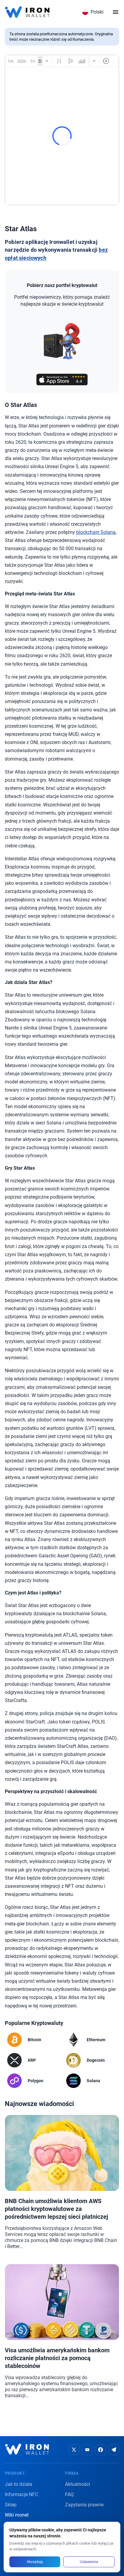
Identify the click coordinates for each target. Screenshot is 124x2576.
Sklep (11, 2505)
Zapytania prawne (84, 2505)
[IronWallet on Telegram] (114, 2450)
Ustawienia (89, 2562)
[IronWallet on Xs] (74, 2450)
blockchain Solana (96, 532)
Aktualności (77, 2484)
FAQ (69, 2494)
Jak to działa (19, 2484)
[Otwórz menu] (116, 12)
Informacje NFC (21, 2494)
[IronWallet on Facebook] (101, 2450)
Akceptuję (35, 2562)
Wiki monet (17, 2515)
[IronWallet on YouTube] (87, 2450)
